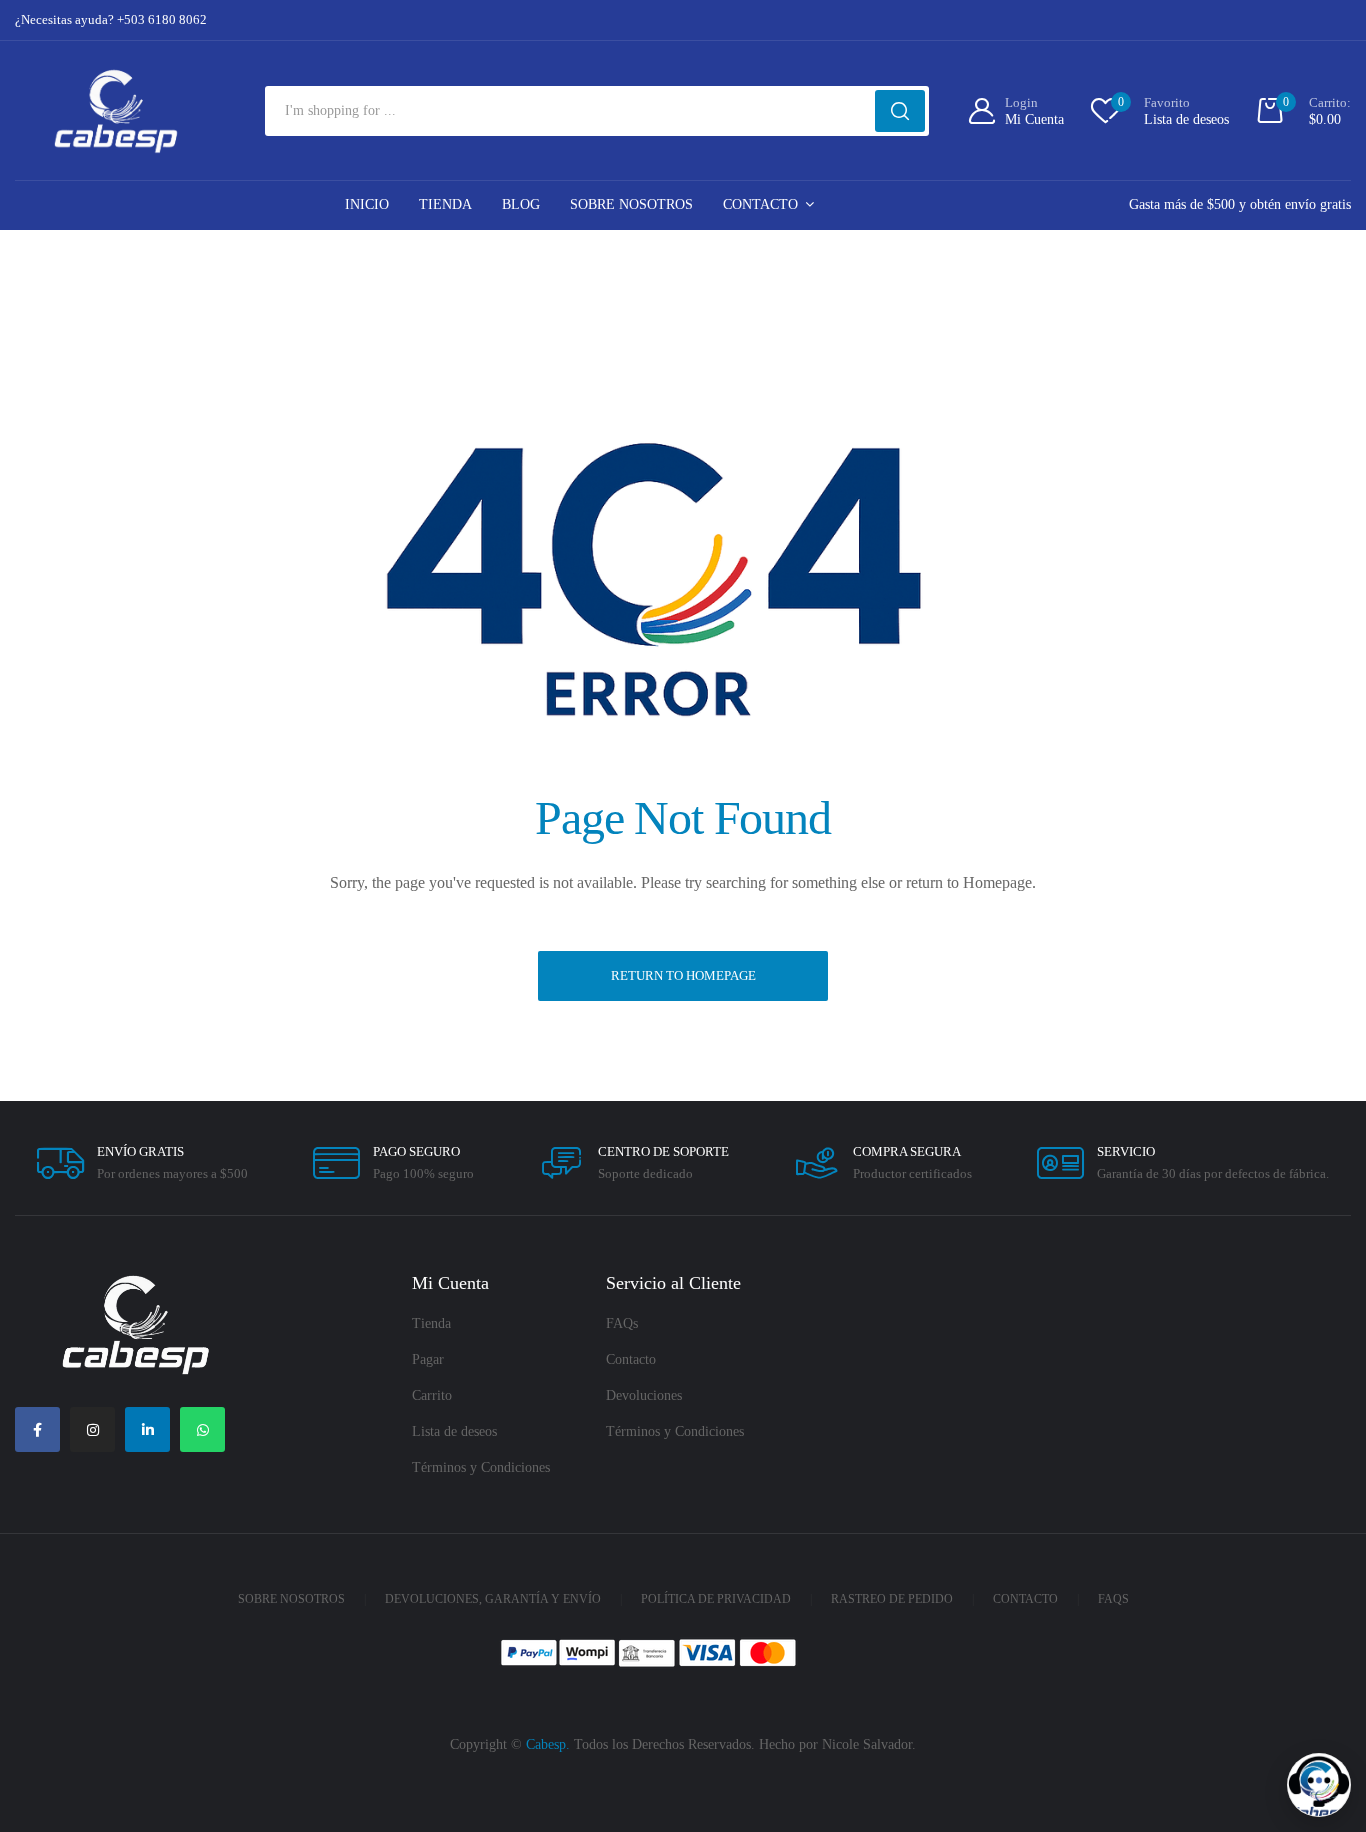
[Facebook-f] (37, 1429)
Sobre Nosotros (631, 204)
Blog (521, 204)
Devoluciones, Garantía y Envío (493, 1599)
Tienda (445, 204)
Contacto (760, 204)
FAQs (622, 1323)
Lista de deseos (454, 1431)
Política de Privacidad (716, 1599)
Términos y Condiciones (481, 1467)
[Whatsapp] (202, 1429)
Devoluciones (644, 1395)
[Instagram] (92, 1429)
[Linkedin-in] (147, 1429)
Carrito (432, 1395)
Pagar (428, 1359)
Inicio (367, 204)
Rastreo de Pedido (892, 1599)
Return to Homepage (683, 975)
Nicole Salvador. (869, 1744)
